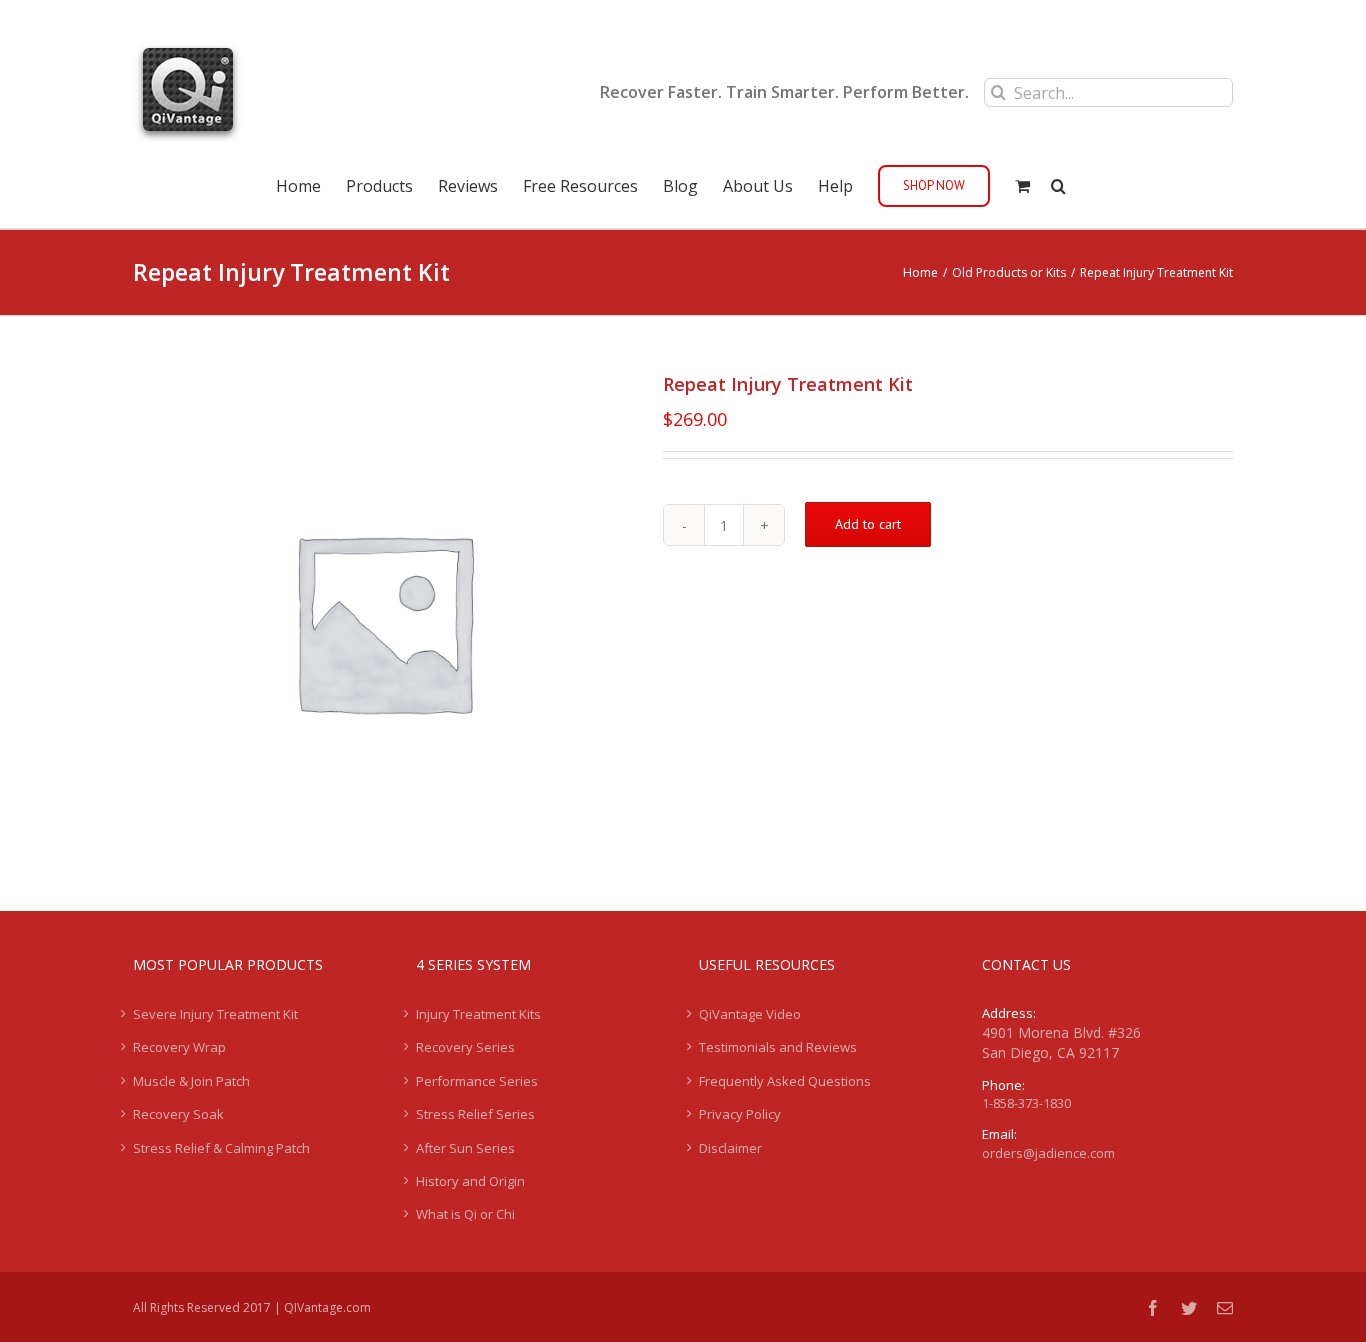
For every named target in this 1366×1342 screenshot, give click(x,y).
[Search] (1058, 184)
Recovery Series (465, 1047)
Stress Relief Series (475, 1114)
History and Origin (470, 1181)
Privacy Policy (740, 1114)
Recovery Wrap (179, 1047)
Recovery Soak (178, 1114)
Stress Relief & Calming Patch (221, 1148)
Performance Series (477, 1081)
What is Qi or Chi (465, 1214)
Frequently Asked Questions (785, 1081)
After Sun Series (465, 1148)
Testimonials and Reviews (778, 1047)
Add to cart (868, 524)
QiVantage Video (750, 1014)
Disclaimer (730, 1148)
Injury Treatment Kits (478, 1014)
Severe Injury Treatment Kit (215, 1014)
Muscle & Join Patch (191, 1081)
